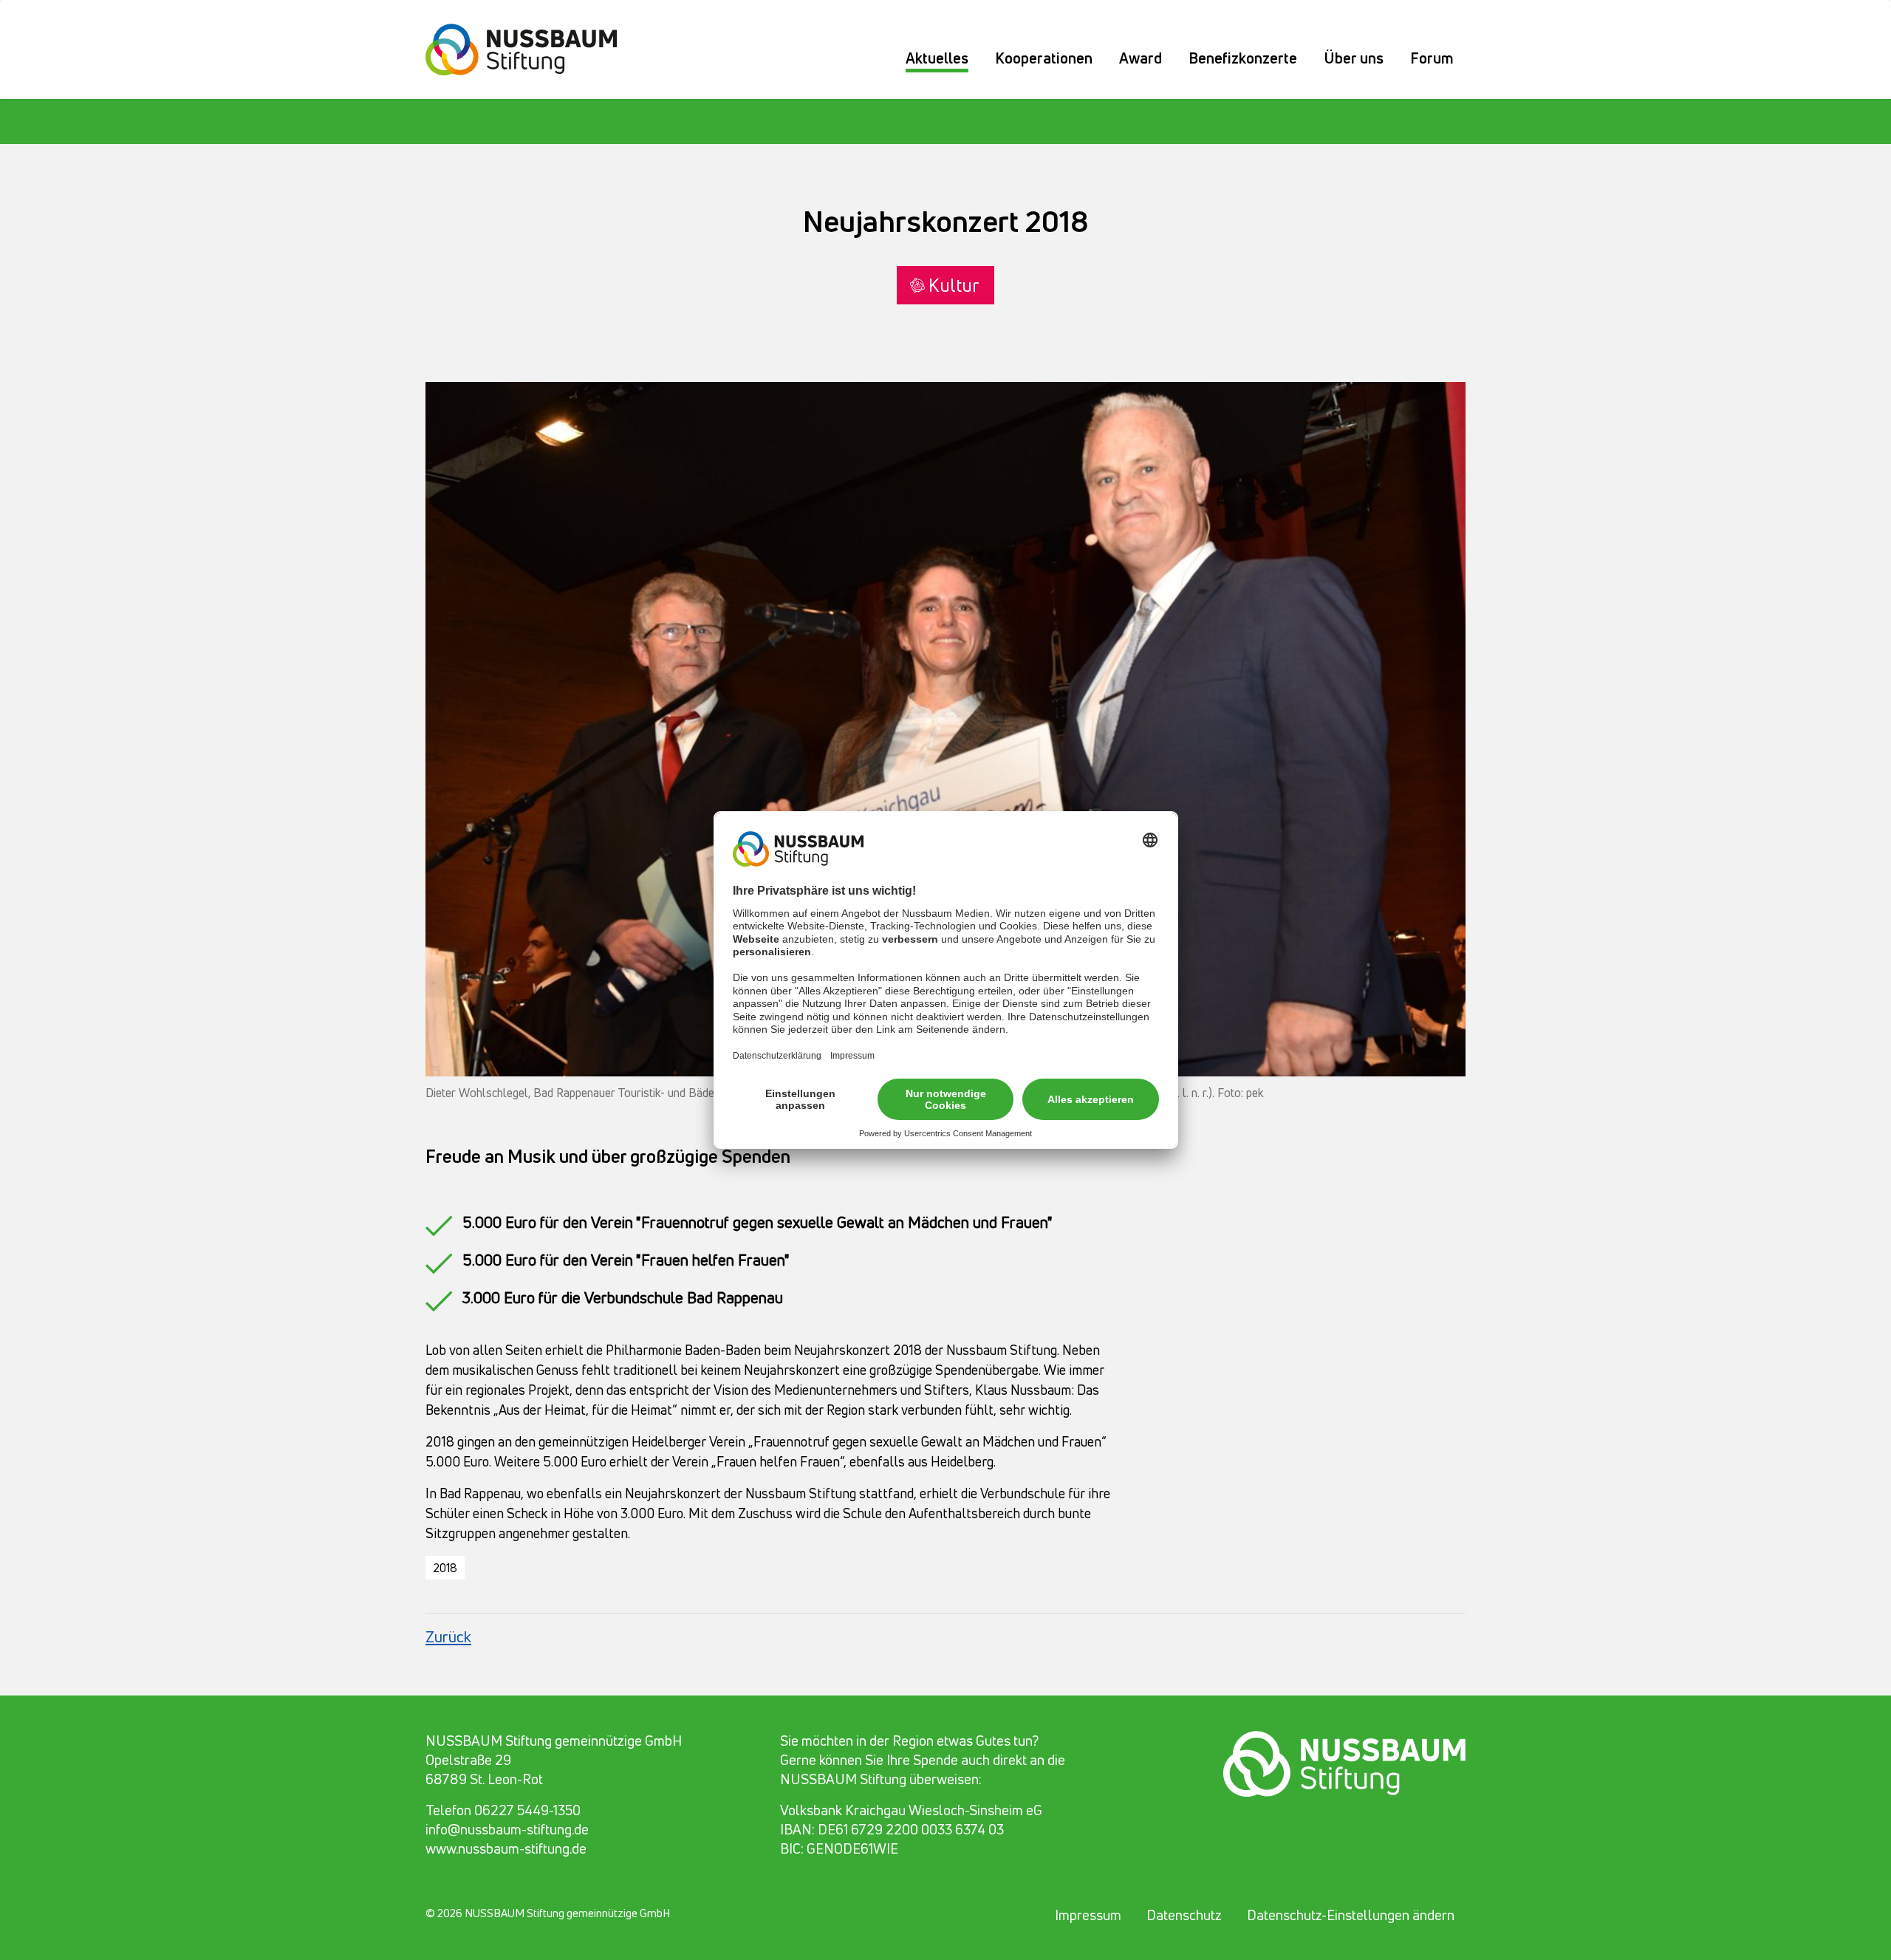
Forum (1432, 58)
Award (1141, 58)
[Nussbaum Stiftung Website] (530, 47)
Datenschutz (1184, 1915)
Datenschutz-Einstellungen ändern (1351, 1915)
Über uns (1354, 58)
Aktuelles (937, 58)
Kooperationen (1044, 58)
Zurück (448, 1636)
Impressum (1088, 1915)
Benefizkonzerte (1243, 58)
